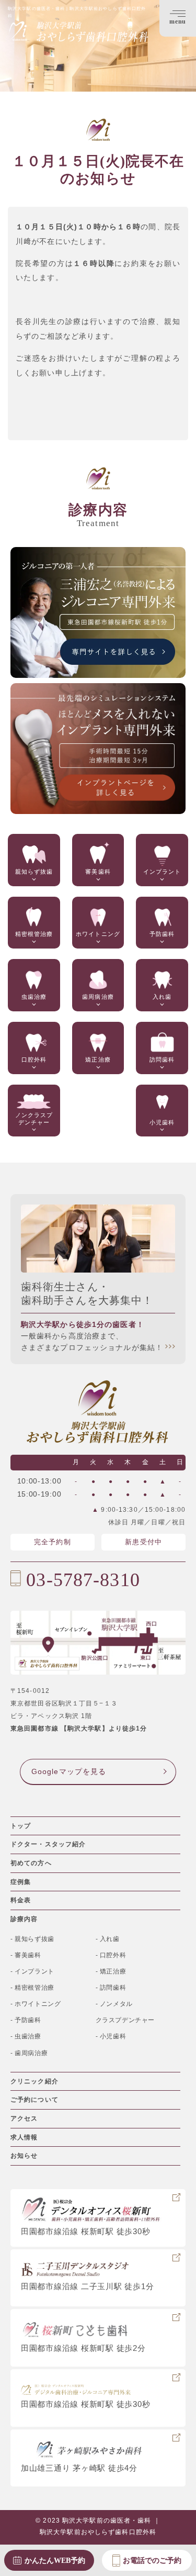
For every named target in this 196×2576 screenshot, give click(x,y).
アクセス (24, 2118)
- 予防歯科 (26, 2020)
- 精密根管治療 (32, 1988)
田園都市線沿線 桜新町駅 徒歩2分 (83, 2348)
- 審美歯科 (26, 1955)
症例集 (21, 1882)
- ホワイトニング (36, 2004)
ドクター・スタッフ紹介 (48, 1844)
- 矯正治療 (111, 1971)
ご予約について (34, 2100)
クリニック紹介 (34, 2081)
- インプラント (32, 1971)
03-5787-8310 (83, 1580)
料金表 (21, 1900)
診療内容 (24, 1919)
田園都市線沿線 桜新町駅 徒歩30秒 (85, 2231)
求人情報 (24, 2137)
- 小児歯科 (111, 2036)
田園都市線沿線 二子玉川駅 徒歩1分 (87, 2286)
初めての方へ (31, 1863)
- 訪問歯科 (111, 1988)
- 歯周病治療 (29, 2053)
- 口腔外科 (111, 1955)
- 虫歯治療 (26, 2036)
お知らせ (24, 2156)
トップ (21, 1826)
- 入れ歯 (108, 1939)
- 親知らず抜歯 (32, 1939)
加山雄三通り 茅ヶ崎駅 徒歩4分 (79, 2468)
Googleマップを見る (69, 1771)
